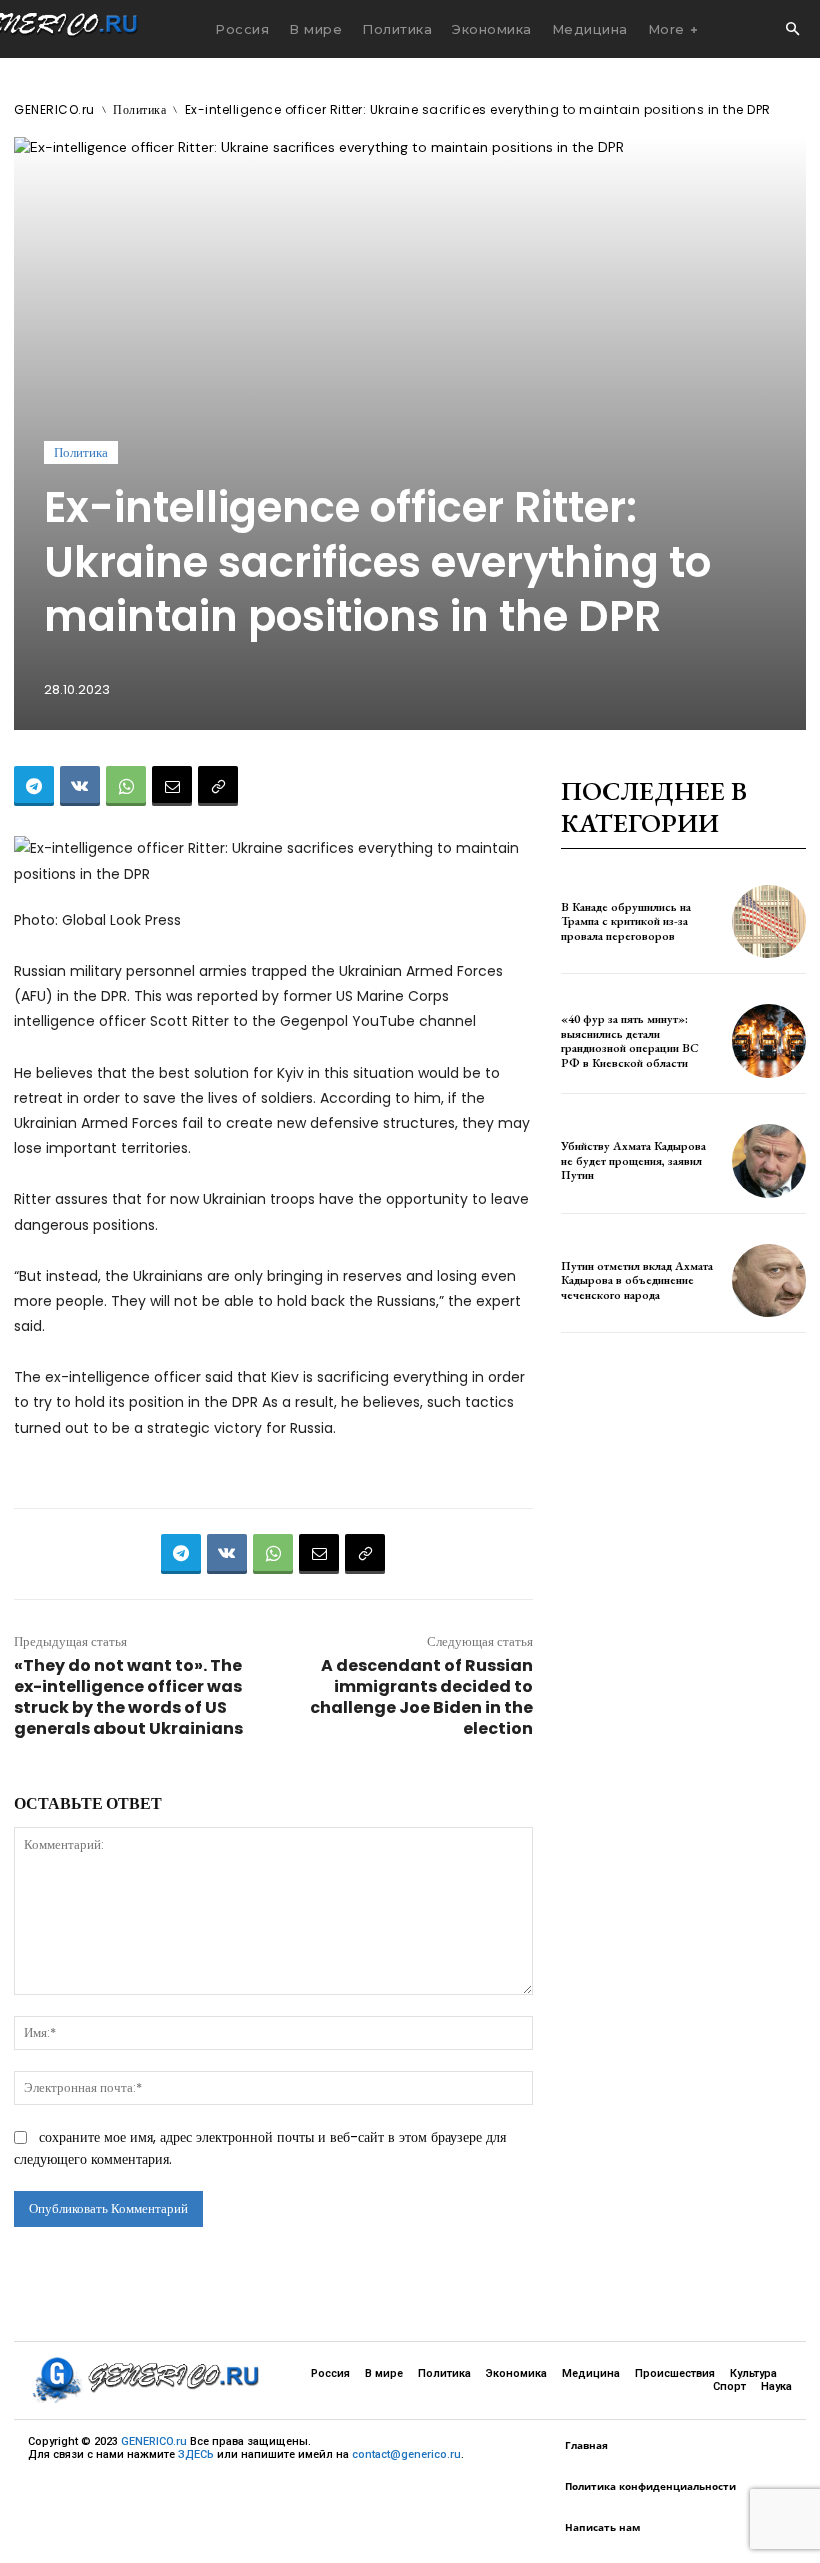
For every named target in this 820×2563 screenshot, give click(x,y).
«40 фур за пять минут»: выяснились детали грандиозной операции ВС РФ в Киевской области (630, 1040)
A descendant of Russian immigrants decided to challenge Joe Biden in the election (421, 1697)
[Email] (172, 786)
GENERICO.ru (54, 109)
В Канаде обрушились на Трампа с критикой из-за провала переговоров (626, 921)
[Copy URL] (218, 786)
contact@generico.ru (406, 2454)
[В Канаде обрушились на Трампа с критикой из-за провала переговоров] (769, 922)
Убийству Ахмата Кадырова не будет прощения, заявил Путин (633, 1160)
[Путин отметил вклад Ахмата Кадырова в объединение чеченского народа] (769, 1281)
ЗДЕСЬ (196, 2454)
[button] (792, 30)
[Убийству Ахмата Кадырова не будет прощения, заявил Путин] (769, 1161)
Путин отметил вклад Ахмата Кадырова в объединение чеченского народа (637, 1280)
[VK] (80, 786)
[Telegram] (34, 786)
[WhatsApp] (126, 786)
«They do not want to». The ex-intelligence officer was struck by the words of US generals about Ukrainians (128, 1697)
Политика (139, 109)
